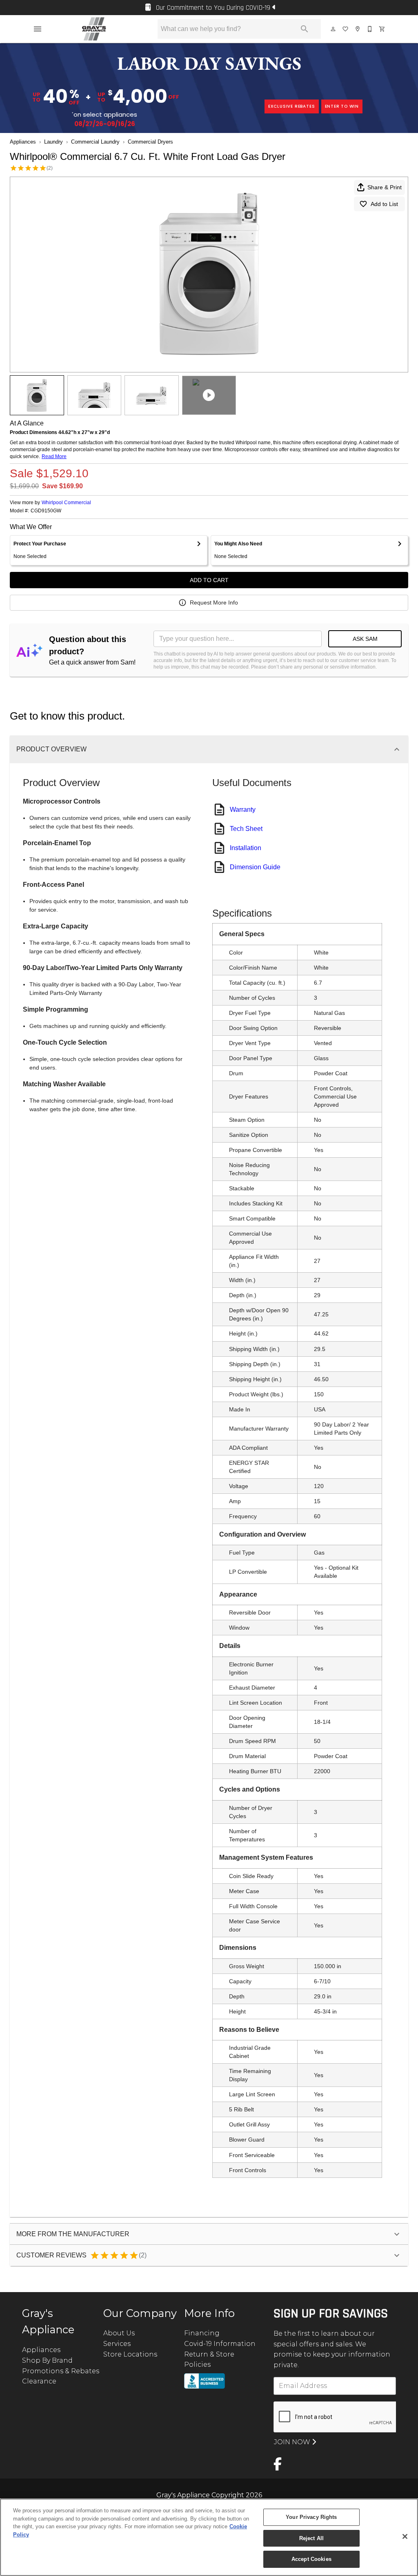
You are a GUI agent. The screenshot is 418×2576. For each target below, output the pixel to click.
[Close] (405, 2536)
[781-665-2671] (370, 29)
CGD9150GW (46, 511)
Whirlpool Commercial (66, 503)
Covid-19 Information (220, 2344)
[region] (209, 2537)
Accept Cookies (311, 2559)
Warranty (243, 810)
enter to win (342, 106)
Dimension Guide (255, 867)
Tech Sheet (246, 829)
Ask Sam (365, 639)
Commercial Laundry (95, 142)
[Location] (358, 29)
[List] (346, 29)
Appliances (23, 142)
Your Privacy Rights (311, 2517)
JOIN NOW (293, 2442)
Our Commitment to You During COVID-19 (213, 8)
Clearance (39, 2381)
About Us (119, 2333)
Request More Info (214, 602)
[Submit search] (305, 29)
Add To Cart (209, 580)
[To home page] (94, 29)
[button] (38, 29)
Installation (246, 848)
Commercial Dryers (150, 142)
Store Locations (130, 2354)
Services (117, 2344)
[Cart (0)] (382, 29)
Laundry (53, 142)
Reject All (311, 2538)
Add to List (384, 204)
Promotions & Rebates (61, 2371)
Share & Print (385, 187)
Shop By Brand (47, 2360)
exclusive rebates (292, 106)
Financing (202, 2333)
